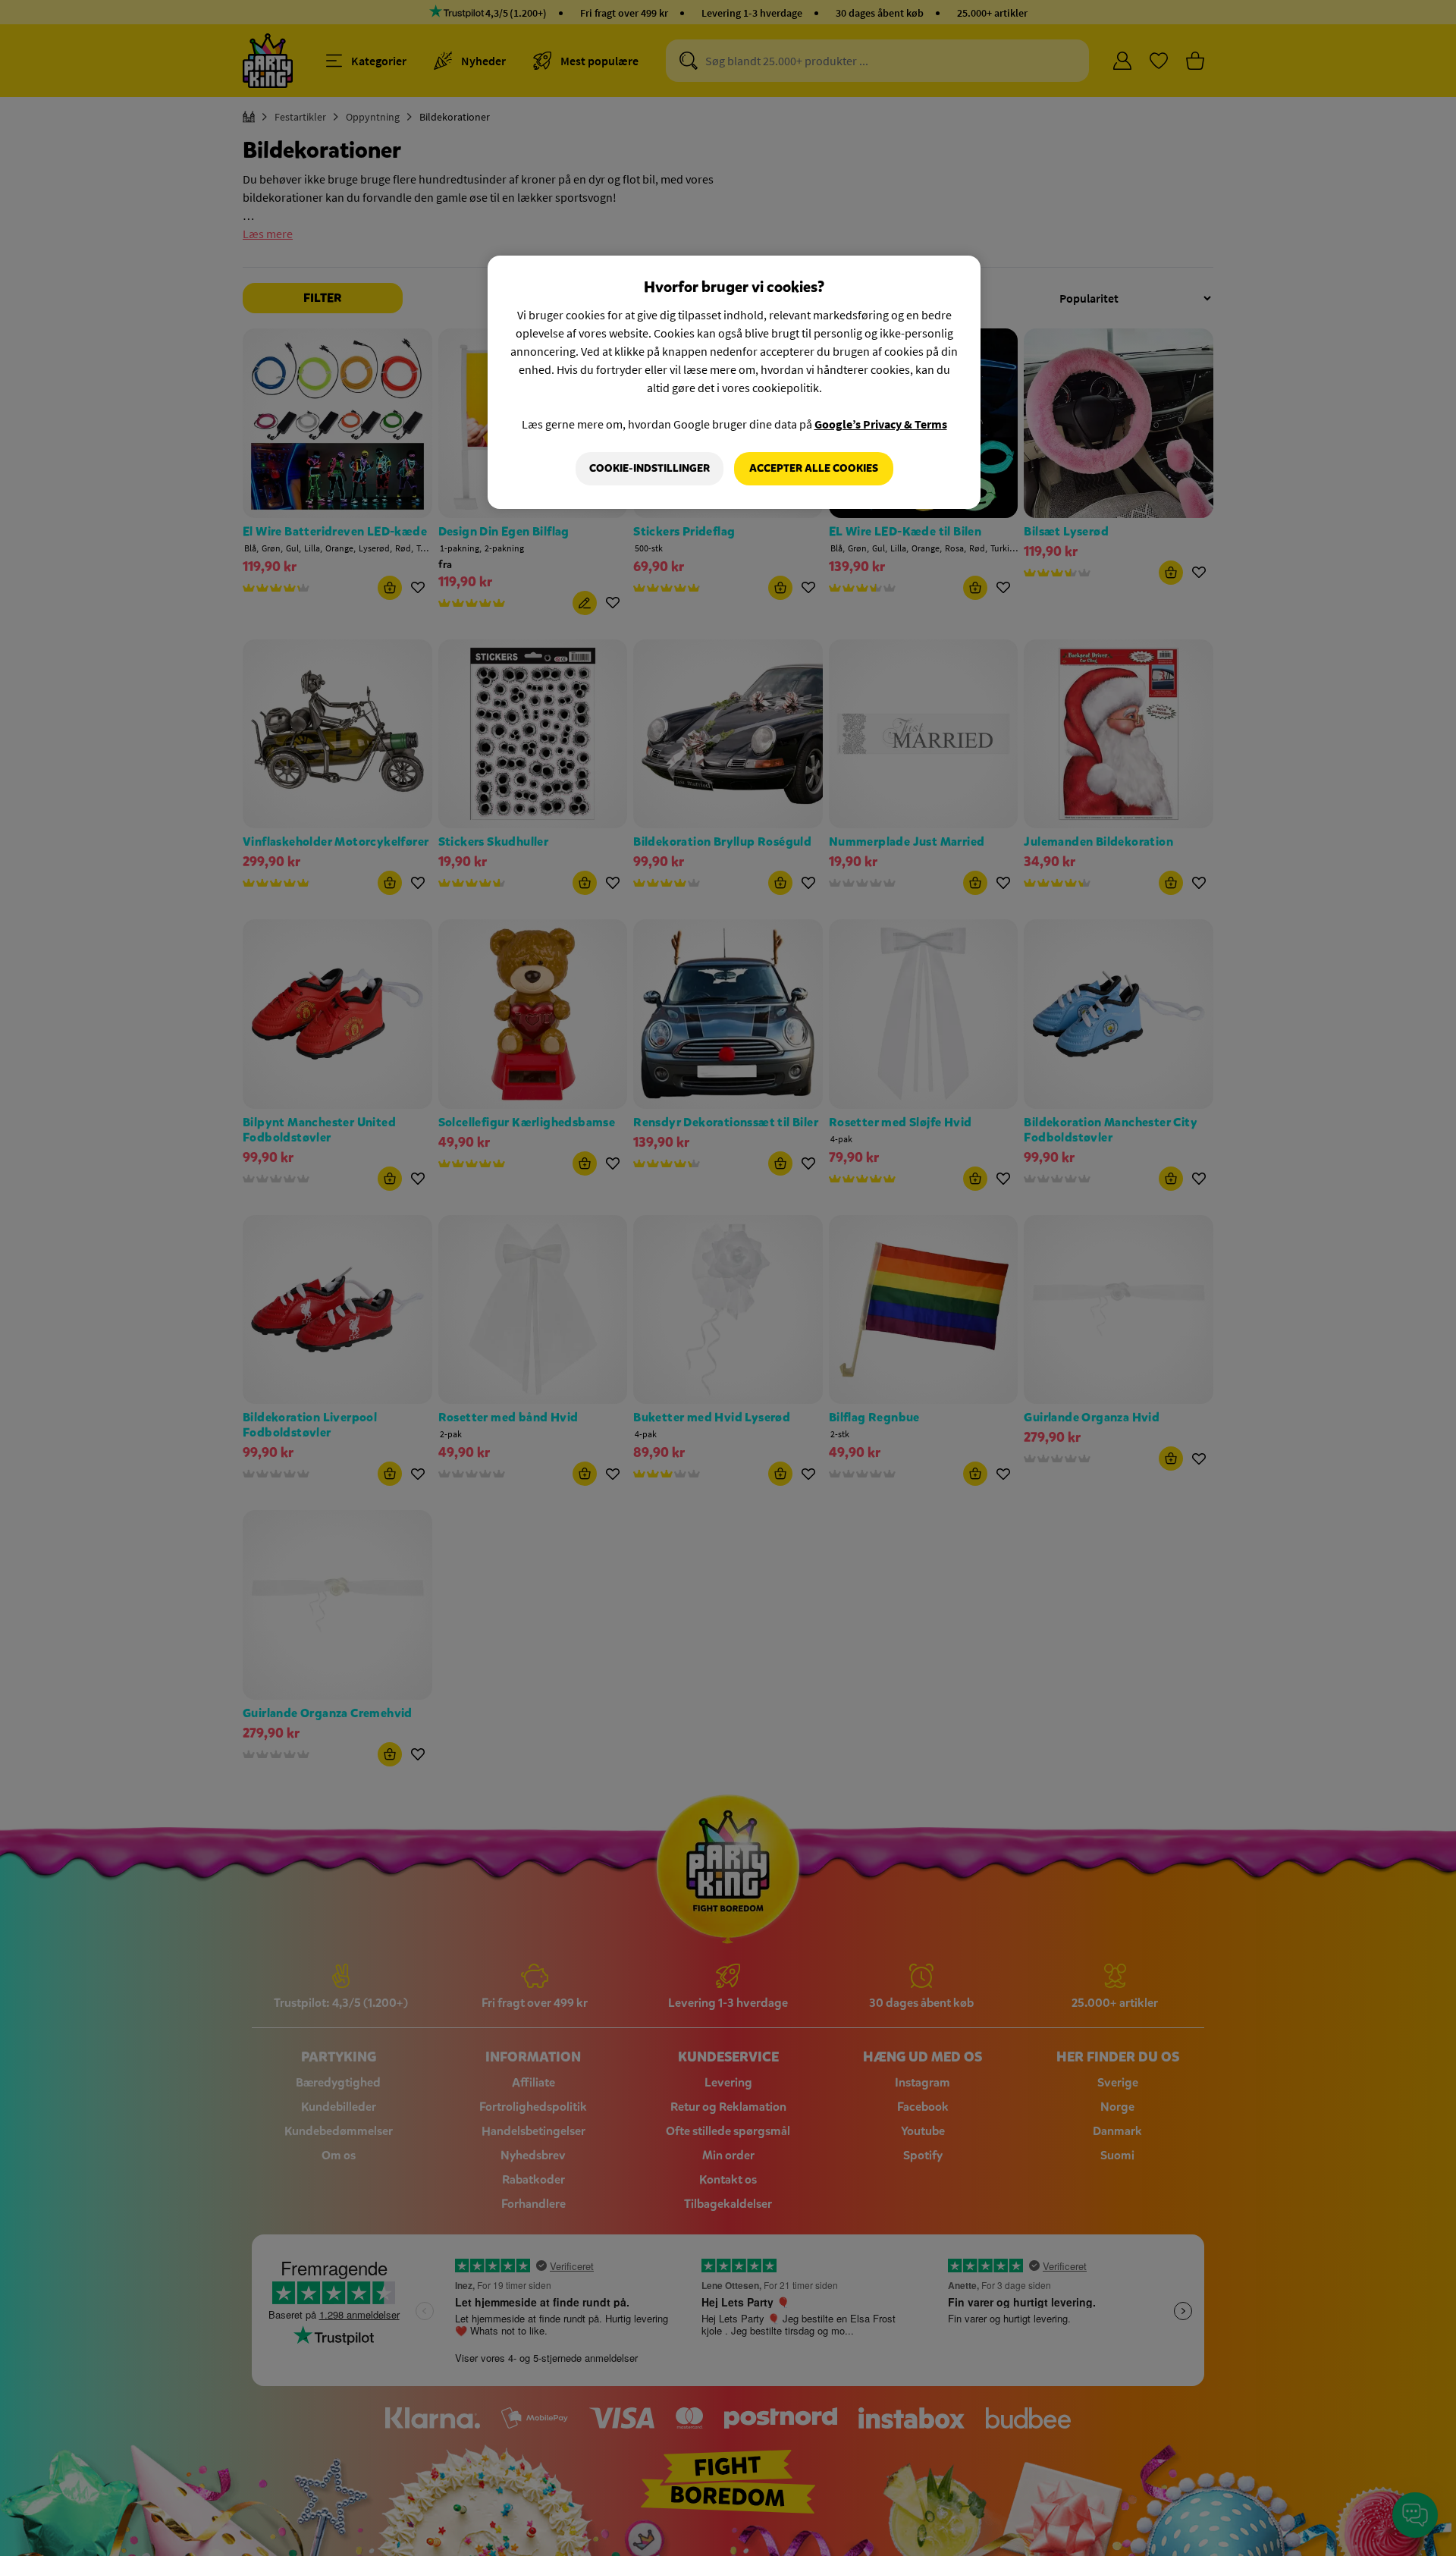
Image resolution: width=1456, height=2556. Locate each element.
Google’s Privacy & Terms (881, 424)
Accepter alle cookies (814, 468)
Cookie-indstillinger (650, 468)
